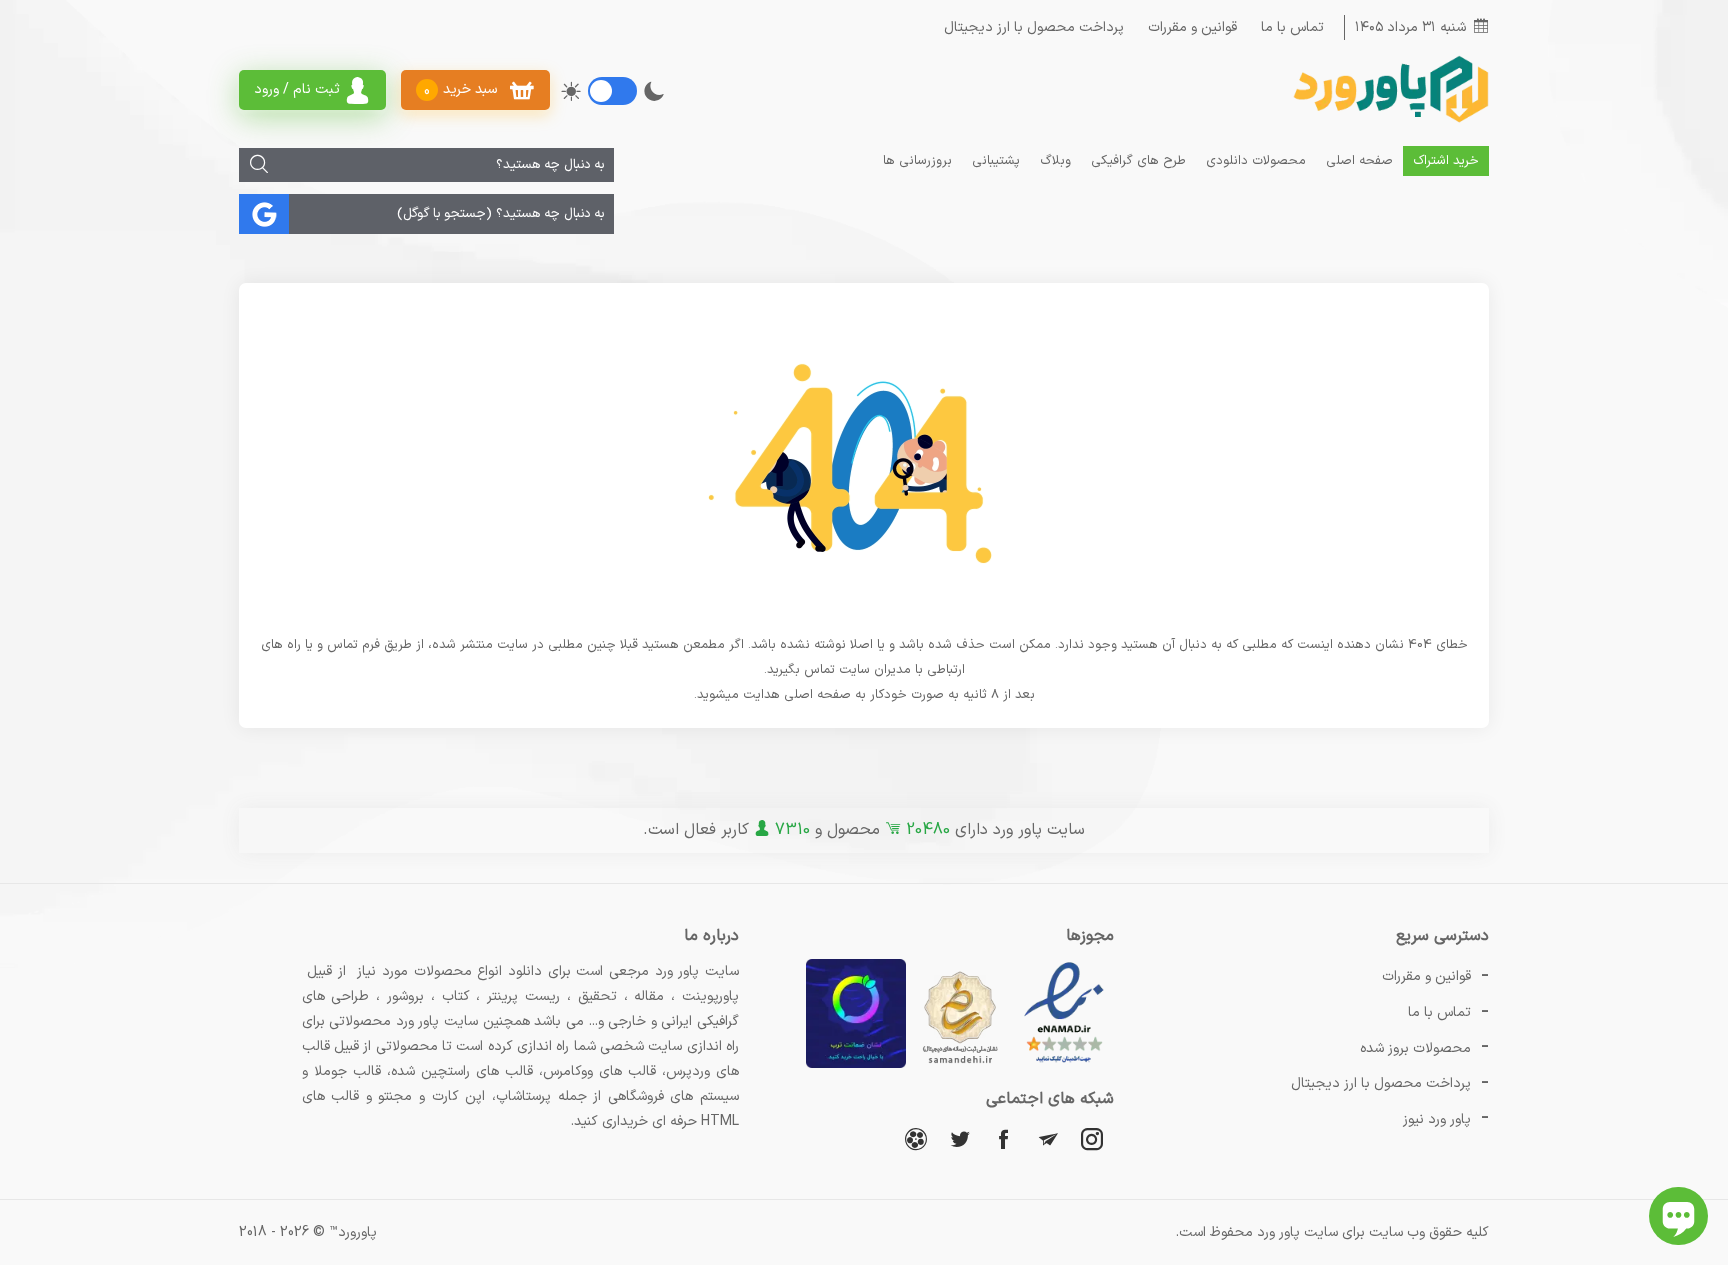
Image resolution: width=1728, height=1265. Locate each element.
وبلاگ (1055, 161)
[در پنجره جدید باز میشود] (1064, 1064)
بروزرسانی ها (917, 161)
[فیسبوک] (1004, 1138)
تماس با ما (1292, 27)
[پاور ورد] (1389, 120)
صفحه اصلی (1359, 161)
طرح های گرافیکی (1138, 161)
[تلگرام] (1048, 1138)
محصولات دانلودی (1256, 161)
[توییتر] (960, 1138)
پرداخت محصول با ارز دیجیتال (1034, 27)
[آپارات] (916, 1138)
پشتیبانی (996, 161)
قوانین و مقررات (1192, 27)
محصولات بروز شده (1415, 1048)
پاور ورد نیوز (1437, 1119)
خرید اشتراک (1446, 161)
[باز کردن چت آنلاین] (1678, 1216)
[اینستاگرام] (1092, 1138)
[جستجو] (259, 165)
